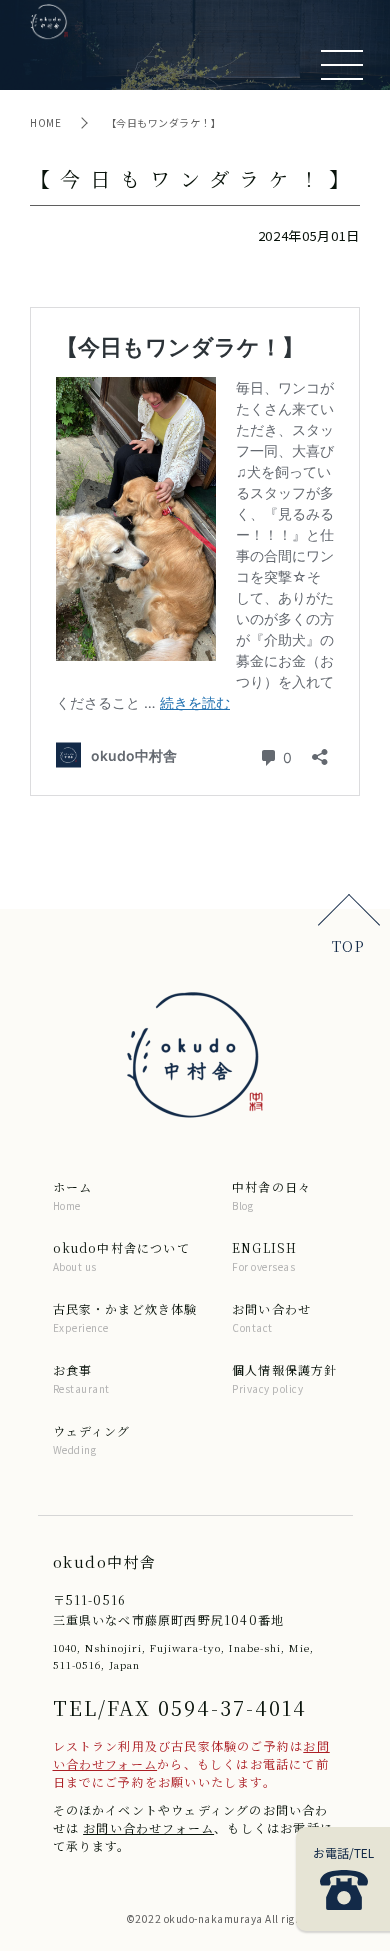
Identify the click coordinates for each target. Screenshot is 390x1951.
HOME (47, 122)
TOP (348, 946)
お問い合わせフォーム (148, 1827)
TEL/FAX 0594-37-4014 (180, 1707)
